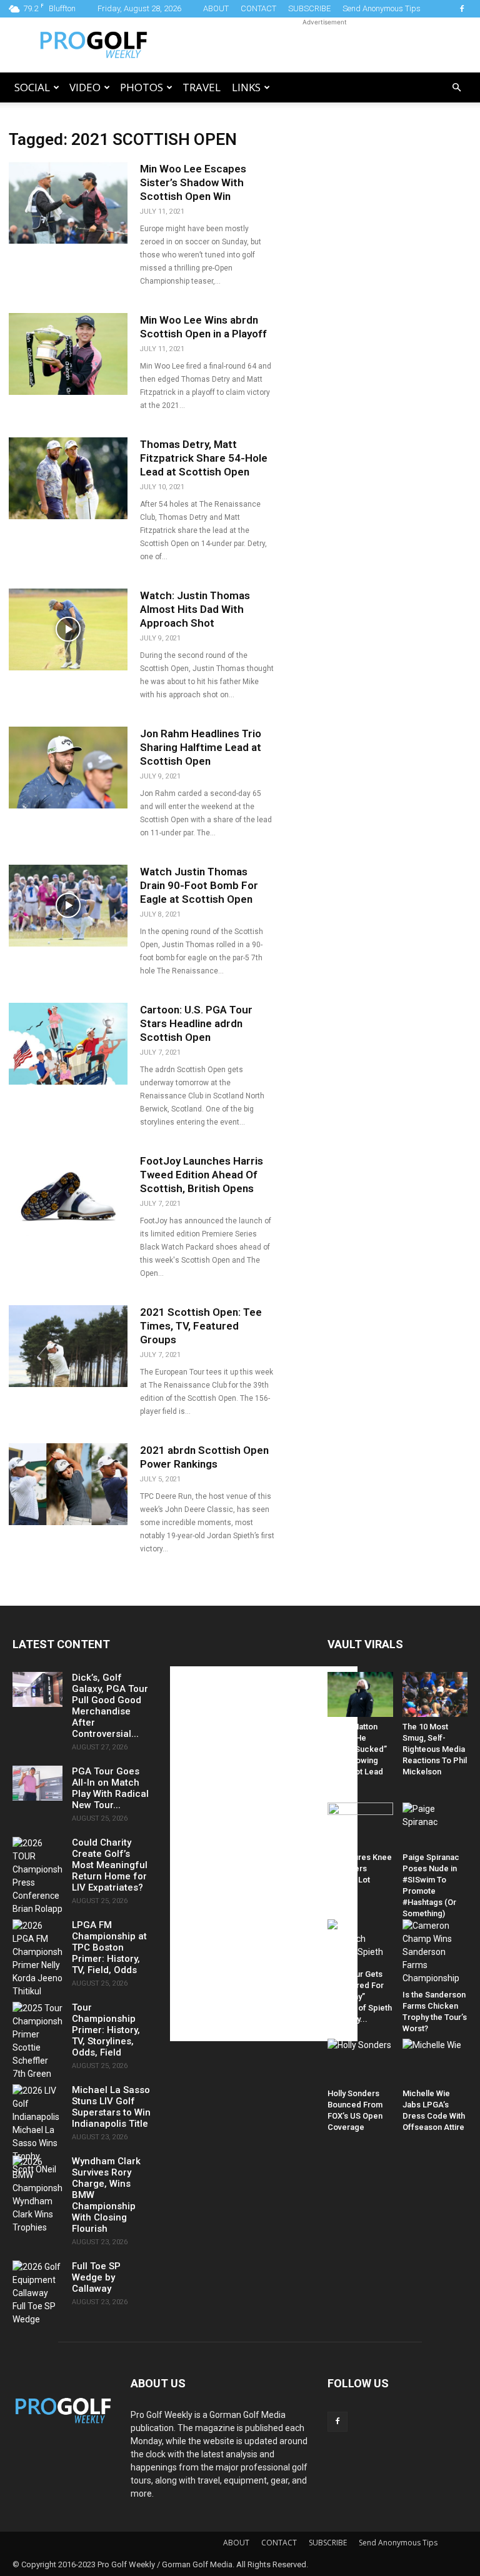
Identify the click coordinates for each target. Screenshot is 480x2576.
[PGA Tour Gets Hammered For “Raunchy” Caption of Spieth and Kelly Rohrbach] (360, 1942)
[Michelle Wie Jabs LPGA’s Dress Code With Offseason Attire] (435, 2061)
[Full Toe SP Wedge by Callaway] (37, 2293)
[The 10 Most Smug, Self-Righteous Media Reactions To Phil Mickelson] (435, 1694)
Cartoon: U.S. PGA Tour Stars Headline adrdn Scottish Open (196, 1023)
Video (85, 87)
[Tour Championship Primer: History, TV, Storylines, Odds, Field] (37, 2041)
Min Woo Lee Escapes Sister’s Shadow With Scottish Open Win (193, 182)
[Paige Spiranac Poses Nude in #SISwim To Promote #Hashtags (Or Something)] (435, 1825)
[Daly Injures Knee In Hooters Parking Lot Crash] (360, 1825)
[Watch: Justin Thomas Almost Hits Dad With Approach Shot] (68, 629)
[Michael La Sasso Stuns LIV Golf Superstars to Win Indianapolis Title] (37, 2130)
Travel (202, 87)
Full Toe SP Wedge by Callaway (96, 2277)
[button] (456, 88)
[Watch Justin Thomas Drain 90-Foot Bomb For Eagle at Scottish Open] (68, 906)
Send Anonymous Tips (382, 8)
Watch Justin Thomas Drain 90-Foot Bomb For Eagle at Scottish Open (199, 885)
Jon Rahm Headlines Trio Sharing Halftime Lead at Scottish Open (201, 747)
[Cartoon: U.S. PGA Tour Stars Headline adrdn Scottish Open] (68, 1044)
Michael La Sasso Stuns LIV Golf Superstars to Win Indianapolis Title (111, 2107)
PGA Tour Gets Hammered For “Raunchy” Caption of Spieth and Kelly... (360, 1997)
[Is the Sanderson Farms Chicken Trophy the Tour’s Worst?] (435, 1952)
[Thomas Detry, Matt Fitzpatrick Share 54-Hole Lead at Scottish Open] (68, 478)
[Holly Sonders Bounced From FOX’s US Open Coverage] (360, 2061)
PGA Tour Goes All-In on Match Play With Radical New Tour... (110, 1788)
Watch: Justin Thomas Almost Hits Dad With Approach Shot (195, 609)
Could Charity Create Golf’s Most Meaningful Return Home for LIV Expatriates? (110, 1865)
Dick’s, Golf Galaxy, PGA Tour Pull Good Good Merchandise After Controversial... (110, 1706)
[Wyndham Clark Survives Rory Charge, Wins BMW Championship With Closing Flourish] (37, 2195)
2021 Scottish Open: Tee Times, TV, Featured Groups (201, 1326)
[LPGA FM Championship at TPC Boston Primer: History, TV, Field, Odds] (37, 1959)
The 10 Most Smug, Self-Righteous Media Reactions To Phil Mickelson (435, 1749)
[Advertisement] (324, 45)
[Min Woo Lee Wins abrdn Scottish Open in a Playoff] (68, 354)
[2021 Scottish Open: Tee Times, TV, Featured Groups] (68, 1346)
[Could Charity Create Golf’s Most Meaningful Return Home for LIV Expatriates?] (37, 1876)
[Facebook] (462, 9)
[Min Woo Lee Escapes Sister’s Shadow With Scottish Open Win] (68, 203)
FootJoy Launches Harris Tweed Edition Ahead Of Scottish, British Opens (202, 1175)
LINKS (246, 87)
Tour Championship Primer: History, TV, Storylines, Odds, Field (106, 2030)
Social (32, 87)
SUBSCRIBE (309, 8)
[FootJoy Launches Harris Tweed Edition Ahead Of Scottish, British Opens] (68, 1195)
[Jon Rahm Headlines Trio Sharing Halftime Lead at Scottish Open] (68, 768)
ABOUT (216, 8)
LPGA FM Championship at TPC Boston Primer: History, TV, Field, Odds (109, 1947)
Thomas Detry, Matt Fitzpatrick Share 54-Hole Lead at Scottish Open (204, 458)
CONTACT (258, 8)
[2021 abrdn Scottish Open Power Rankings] (68, 1484)
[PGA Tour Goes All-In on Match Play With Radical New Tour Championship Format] (37, 1783)
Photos (142, 87)
